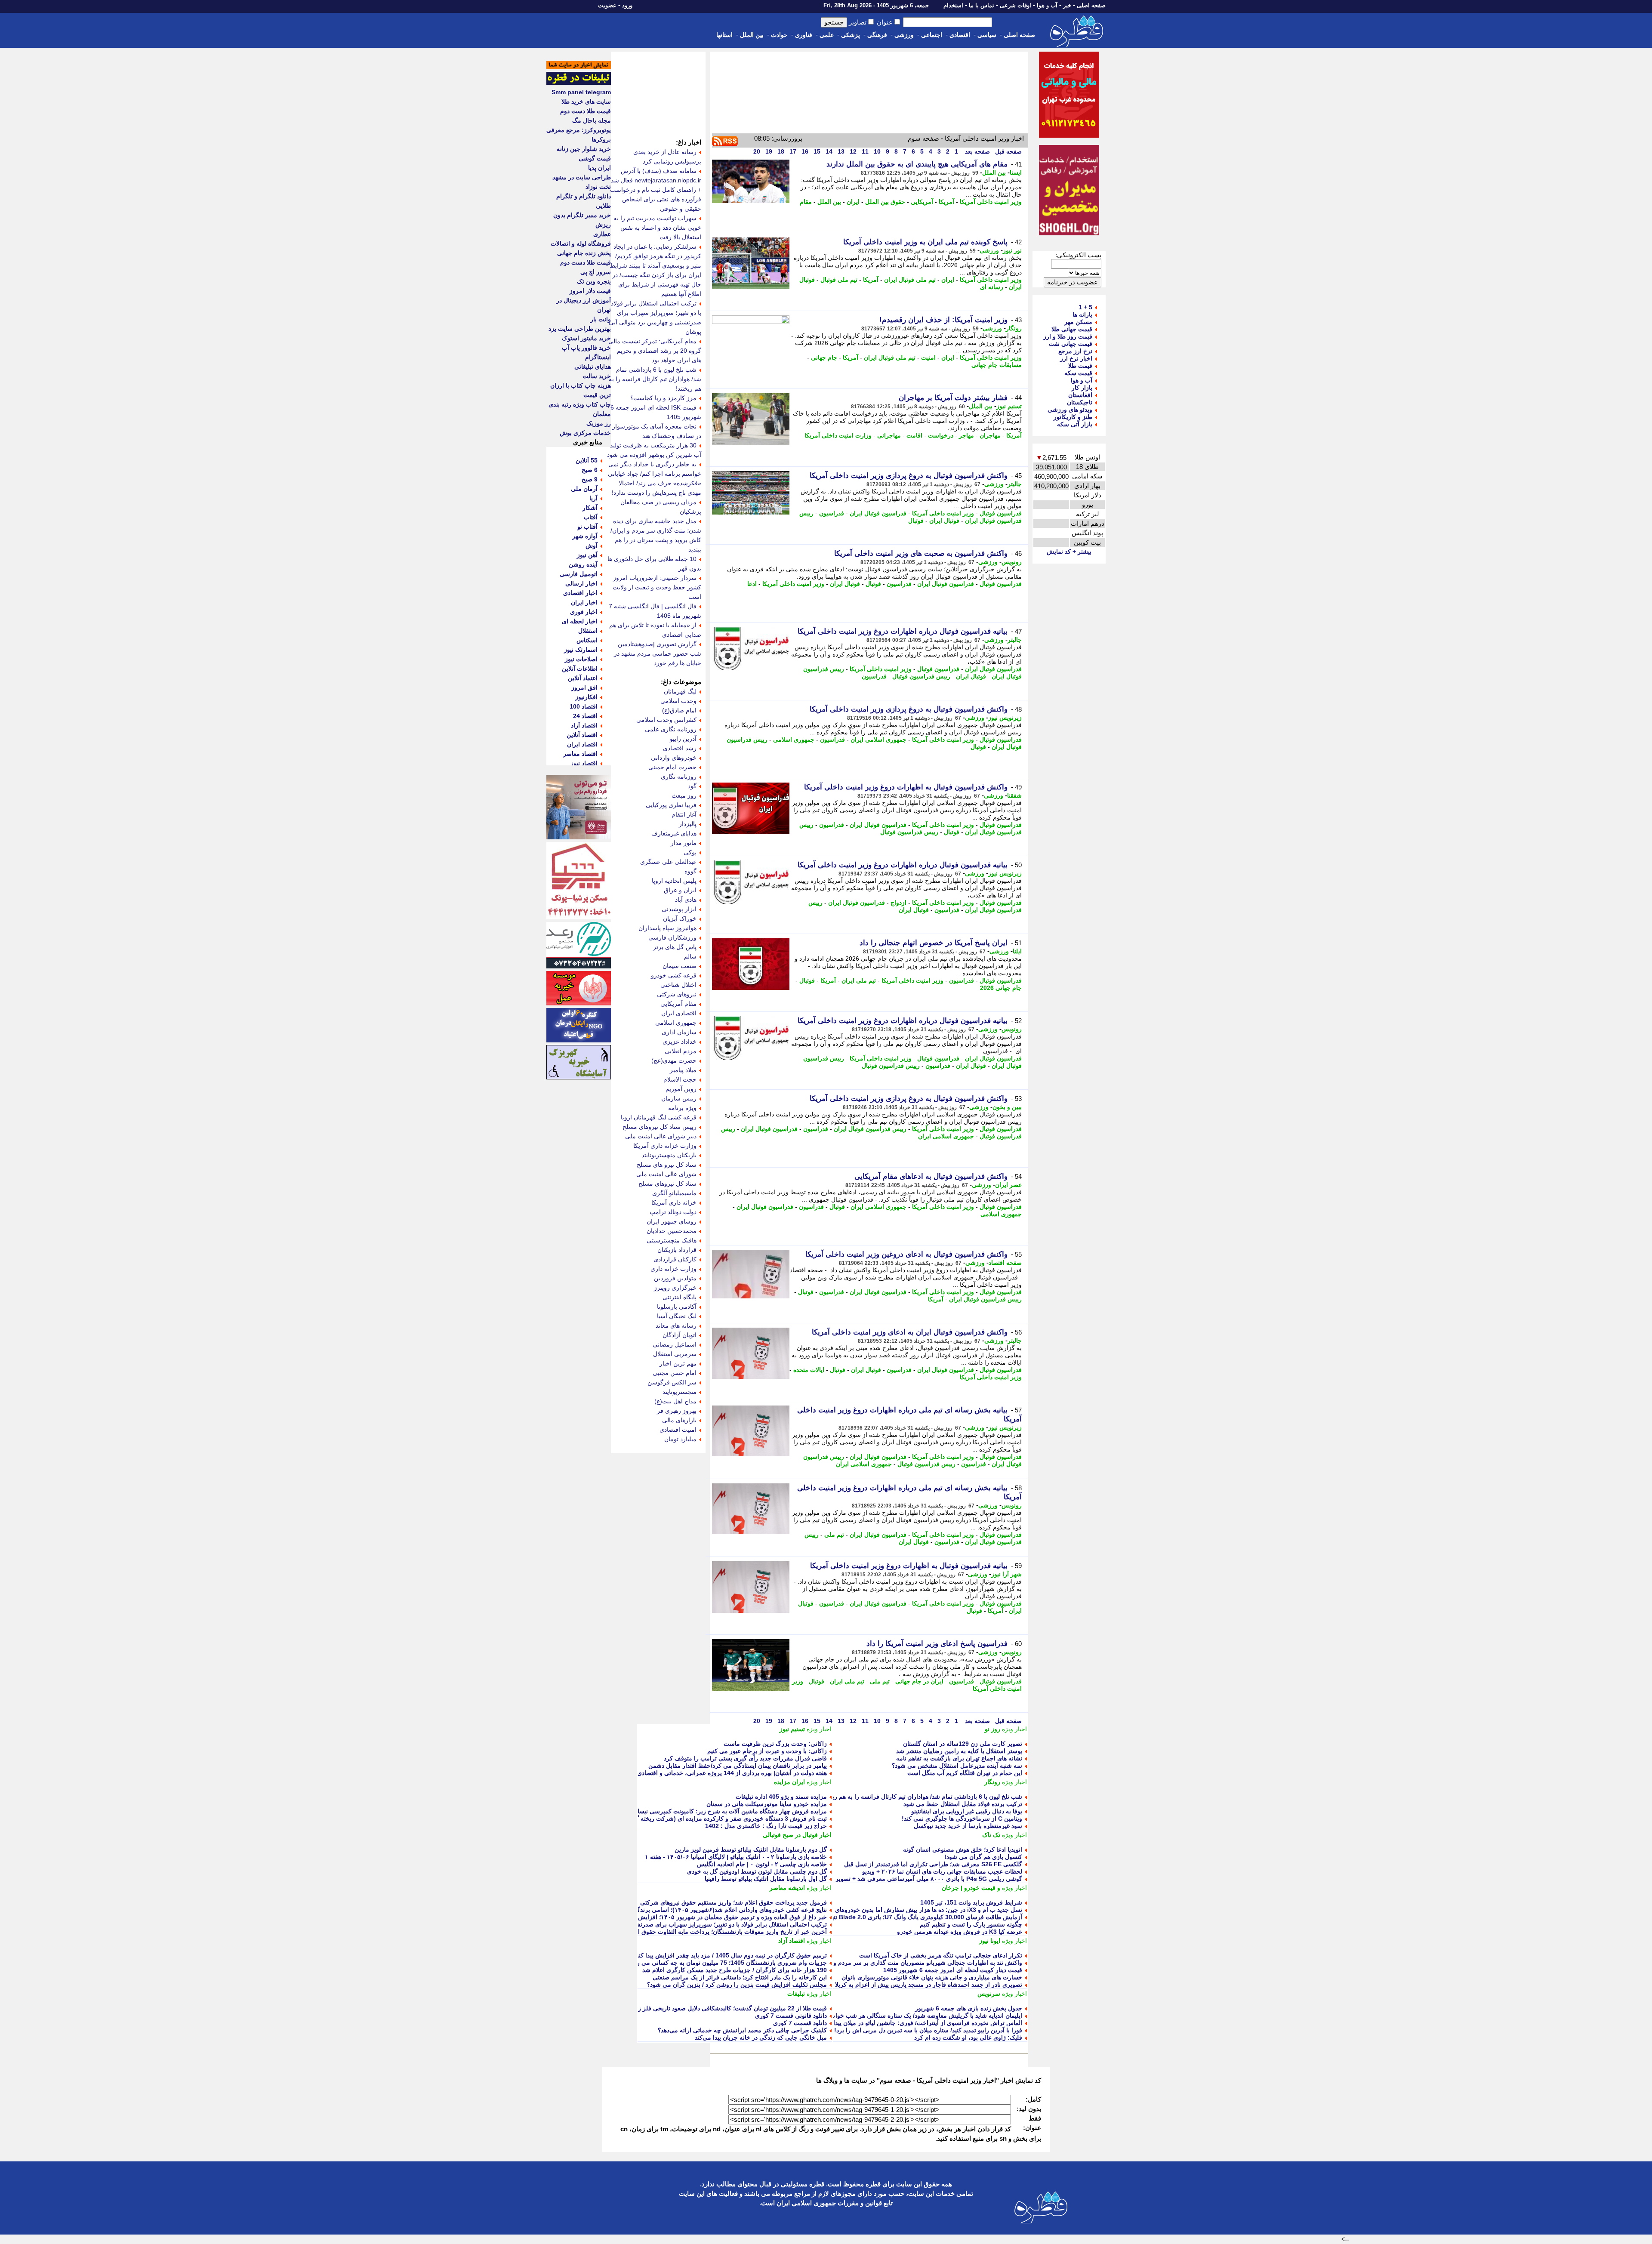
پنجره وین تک (594, 281)
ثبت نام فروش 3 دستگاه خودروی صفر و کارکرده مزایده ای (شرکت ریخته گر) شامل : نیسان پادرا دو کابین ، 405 (685, 1819)
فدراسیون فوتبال (1001, 513)
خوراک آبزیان (680, 919)
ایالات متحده (809, 1370)
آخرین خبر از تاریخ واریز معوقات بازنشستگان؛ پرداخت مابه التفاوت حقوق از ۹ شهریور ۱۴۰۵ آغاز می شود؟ (692, 1932)
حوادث (779, 35)
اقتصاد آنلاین (582, 735)
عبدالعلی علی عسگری (668, 862)
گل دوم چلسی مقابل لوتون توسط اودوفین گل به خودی (757, 1871)
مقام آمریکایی (678, 1004)
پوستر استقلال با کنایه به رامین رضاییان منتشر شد (959, 1751)
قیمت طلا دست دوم (586, 111)
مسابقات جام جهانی (997, 365)
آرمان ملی (584, 489)
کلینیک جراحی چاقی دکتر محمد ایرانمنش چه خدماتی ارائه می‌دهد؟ (742, 2030)
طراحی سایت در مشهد (582, 177)
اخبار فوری (584, 612)
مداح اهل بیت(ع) (675, 1401)
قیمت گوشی (595, 158)
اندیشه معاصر (787, 1888)
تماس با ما (982, 5)
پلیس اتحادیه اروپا (674, 881)
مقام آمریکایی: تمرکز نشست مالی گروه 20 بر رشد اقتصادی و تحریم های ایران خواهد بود (655, 351)
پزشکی (851, 35)
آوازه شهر (585, 536)
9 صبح (590, 479)
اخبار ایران (584, 602)
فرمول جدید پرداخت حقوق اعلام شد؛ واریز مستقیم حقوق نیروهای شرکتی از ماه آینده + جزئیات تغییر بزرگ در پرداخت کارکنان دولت (660, 1902)
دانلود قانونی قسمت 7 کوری (791, 2016)
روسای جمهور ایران (672, 1221)
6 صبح (590, 470)
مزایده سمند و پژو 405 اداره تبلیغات (781, 1797)
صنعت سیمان (680, 966)
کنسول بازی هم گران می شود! (983, 1857)
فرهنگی (877, 35)
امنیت (928, 358)
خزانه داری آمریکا (674, 1202)
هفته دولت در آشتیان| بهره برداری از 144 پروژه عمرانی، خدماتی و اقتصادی (732, 1773)
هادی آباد (686, 900)
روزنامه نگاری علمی (671, 729)
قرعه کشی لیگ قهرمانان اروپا (659, 1117)
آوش (592, 546)
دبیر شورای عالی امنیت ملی (661, 1136)
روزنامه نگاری (679, 777)
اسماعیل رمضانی (675, 1344)
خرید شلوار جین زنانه (584, 149)
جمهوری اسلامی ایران (878, 740)
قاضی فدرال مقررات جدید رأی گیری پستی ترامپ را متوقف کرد (745, 1758)
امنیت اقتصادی (678, 1430)
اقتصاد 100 (584, 706)
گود (692, 786)
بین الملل (752, 35)
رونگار (1014, 328)
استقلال (588, 631)
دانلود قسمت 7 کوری (800, 2023)
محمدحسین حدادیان (672, 1231)
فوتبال (916, 521)
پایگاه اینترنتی (680, 1297)
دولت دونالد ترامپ (673, 1212)
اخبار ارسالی (581, 583)
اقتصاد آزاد (792, 1941)
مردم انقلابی (681, 1051)
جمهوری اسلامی (794, 740)
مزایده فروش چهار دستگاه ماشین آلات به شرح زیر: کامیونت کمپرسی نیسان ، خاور (721, 1811)
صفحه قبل (1008, 151)
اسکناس (587, 640)
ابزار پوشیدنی (679, 909)
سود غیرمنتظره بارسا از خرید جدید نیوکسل (968, 1826)
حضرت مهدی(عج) (674, 1060)
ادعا (752, 584)
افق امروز (584, 687)
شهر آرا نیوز (1006, 1574)
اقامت (914, 435)
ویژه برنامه (682, 1108)
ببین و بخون (1007, 1107)
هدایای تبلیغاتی (593, 367)
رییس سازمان (679, 1098)
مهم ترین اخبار (678, 1363)
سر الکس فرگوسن (672, 1382)
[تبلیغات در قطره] (579, 83)
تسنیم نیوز (1009, 406)
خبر (1067, 5)
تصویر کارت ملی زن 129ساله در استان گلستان (963, 1744)
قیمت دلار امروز (590, 291)
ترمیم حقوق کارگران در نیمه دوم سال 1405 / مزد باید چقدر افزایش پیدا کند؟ (730, 1955)
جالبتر (1015, 484)
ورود (627, 5)
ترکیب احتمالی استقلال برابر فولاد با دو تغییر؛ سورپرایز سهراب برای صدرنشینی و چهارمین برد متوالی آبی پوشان (685, 1924)
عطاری (602, 234)
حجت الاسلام (680, 1079)
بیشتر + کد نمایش (1069, 552)
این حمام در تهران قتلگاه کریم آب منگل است (965, 1773)
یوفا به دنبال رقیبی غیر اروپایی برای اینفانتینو (967, 1811)
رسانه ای (992, 287)
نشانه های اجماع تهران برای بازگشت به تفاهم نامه (959, 1758)
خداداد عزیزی (680, 1042)
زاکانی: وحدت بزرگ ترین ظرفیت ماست (775, 1744)
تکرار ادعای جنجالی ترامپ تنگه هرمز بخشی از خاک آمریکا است (941, 1955)
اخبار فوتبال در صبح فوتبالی (797, 1835)
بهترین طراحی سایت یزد (580, 329)
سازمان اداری (679, 1032)
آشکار (590, 508)
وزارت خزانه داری (673, 1269)
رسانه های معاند (676, 1325)
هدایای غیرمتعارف (674, 833)
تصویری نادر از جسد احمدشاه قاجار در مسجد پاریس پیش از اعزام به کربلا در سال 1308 (911, 1985)
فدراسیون (832, 513)
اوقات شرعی (1016, 5)
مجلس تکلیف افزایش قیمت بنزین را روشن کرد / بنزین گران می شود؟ (737, 1985)
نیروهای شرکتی (677, 994)
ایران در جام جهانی (919, 1681)
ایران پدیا (599, 168)
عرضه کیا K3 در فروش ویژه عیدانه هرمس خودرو (960, 1932)
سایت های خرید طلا (586, 102)
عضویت (607, 5)
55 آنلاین (587, 460)
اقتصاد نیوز (584, 763)
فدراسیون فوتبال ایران (878, 513)
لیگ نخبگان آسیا (677, 1316)
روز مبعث (684, 795)
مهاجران (990, 435)
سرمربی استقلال (675, 1354)
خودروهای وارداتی (674, 758)
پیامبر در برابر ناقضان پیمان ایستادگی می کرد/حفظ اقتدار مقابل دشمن (738, 1766)
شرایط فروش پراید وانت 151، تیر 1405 (971, 1902)
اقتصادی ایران (679, 1013)
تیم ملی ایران (859, 980)
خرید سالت (597, 376)
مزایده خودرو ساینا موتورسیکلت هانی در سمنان (767, 1804)
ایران (853, 202)
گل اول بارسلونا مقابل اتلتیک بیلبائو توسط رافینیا (766, 1879)
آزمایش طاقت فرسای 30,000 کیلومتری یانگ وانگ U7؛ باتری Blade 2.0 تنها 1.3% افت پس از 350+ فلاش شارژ (880, 1917)
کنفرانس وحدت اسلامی (666, 720)
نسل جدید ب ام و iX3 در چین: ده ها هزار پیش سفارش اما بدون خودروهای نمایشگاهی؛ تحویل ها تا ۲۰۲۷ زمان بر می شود (869, 1910)
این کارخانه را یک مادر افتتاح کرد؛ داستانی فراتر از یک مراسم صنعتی (740, 1977)
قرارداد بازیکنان (677, 1250)
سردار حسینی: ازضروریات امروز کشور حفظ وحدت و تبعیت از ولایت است (657, 587)
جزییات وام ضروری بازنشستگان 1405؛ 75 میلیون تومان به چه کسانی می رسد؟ (726, 1963)
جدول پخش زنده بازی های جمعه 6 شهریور (969, 2008)
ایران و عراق (680, 890)
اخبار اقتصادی (580, 593)
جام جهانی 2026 (1001, 988)
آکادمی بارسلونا (677, 1307)
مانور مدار (684, 843)
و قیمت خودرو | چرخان (971, 1888)
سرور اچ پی (596, 272)
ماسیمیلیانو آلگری (674, 1193)
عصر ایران (1008, 1185)
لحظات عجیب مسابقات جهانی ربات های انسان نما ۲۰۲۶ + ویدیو (942, 1871)
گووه (690, 871)
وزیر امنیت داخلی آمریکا (991, 202)
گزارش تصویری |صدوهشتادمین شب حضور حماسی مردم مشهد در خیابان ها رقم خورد (658, 653)
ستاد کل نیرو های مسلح (667, 1165)
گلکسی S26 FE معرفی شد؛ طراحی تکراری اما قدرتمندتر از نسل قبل (933, 1864)
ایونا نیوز (990, 1941)
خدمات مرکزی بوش (585, 433)
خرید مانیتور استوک (586, 338)
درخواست (941, 435)
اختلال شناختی (678, 985)
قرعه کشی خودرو (674, 975)
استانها (724, 35)
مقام (806, 202)
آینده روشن (583, 564)
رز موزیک (599, 423)
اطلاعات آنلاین (580, 669)
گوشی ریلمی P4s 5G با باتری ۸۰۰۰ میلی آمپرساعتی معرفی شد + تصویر (929, 1879)
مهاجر (966, 435)
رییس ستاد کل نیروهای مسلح (660, 1127)
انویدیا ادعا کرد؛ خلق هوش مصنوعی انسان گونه (963, 1849)
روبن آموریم (681, 1089)
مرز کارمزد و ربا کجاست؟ (663, 398)
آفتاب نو (587, 527)
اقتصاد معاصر (580, 754)
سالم (690, 956)
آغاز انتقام (684, 814)
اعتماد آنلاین (583, 678)
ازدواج (898, 903)
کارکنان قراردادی (675, 1259)
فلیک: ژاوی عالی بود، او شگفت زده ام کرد (968, 2037)
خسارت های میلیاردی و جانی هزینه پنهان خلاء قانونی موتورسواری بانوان (932, 1977)
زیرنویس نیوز (1005, 718)
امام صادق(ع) (679, 710)
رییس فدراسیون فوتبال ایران (870, 1129)
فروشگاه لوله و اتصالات (581, 244)
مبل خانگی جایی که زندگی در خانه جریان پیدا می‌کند (761, 2037)
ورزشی (904, 35)
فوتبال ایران (944, 521)
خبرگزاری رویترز (675, 1288)
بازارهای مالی (679, 1420)
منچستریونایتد (680, 1392)
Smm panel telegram (581, 92)
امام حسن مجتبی (675, 1373)
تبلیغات (796, 1994)
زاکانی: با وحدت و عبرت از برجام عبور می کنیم (767, 1751)
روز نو (992, 1729)
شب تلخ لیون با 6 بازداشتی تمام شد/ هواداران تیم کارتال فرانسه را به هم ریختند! (921, 1797)
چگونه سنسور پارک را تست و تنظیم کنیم (971, 1924)
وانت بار (601, 319)
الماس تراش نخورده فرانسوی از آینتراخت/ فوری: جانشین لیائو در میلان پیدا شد (923, 2023)
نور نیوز (1012, 250)
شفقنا (1014, 795)
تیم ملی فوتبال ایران (910, 280)
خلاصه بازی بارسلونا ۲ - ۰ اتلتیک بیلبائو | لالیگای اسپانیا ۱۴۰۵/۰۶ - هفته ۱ (736, 1857)
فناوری (804, 35)
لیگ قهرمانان (680, 691)
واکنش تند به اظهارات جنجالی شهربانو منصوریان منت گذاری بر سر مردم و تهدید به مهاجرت (906, 1963)
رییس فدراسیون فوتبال (921, 676)
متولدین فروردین (675, 1278)
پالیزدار (688, 824)
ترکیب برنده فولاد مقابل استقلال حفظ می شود (963, 1804)
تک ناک (991, 1835)
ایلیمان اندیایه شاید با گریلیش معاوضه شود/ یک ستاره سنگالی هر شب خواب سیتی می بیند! (907, 2016)
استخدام (953, 5)
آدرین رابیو (683, 739)
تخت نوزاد (598, 187)
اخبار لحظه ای (580, 621)
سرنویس (989, 1994)
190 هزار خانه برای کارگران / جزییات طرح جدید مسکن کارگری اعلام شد (735, 1970)
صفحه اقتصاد (1005, 1263)
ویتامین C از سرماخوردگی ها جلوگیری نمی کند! (962, 1819)
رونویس (1012, 562)
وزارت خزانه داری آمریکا (665, 1146)
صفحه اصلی (1091, 5)
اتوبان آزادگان (680, 1335)
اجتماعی (932, 35)
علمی (827, 35)
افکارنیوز (586, 697)
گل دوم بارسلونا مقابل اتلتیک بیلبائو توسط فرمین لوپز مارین (751, 1849)
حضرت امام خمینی (672, 767)
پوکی (690, 852)
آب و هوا (1047, 5)
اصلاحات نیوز (581, 659)
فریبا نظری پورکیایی (671, 805)
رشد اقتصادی (680, 748)
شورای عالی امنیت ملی (666, 1174)
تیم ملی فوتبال (839, 280)
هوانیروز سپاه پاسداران (667, 928)
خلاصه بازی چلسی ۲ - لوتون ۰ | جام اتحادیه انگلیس (762, 1864)
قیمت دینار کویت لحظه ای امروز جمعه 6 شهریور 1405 (953, 1970)
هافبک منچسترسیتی (672, 1240)
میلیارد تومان (680, 1439)
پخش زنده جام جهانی (584, 253)
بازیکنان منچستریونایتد (669, 1155)
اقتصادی (960, 35)
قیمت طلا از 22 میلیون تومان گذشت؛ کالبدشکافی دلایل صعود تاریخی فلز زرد (730, 2008)
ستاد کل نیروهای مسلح (667, 1184)
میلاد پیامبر (683, 1070)
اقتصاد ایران (582, 744)
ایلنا (1017, 951)
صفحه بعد (977, 151)
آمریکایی (922, 202)
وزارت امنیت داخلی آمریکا (838, 435)
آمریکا (946, 202)
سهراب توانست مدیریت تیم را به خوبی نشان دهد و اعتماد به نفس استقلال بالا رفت (657, 228)
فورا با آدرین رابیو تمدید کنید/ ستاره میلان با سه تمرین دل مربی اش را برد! (928, 2030)
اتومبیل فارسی (579, 574)
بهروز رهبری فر (677, 1411)
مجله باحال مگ (592, 120)
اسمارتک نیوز (581, 650)
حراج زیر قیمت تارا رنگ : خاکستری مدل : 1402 (766, 1826)
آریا (593, 498)
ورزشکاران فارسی (672, 937)
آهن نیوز (587, 555)
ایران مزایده (789, 1782)
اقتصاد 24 (585, 716)
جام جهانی (824, 358)
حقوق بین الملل (885, 202)
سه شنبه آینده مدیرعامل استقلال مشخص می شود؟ (957, 1766)
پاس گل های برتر (675, 947)
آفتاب (591, 517)
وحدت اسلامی (678, 701)
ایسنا (1016, 173)
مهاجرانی (889, 435)
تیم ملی (834, 1535)
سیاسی (987, 35)
